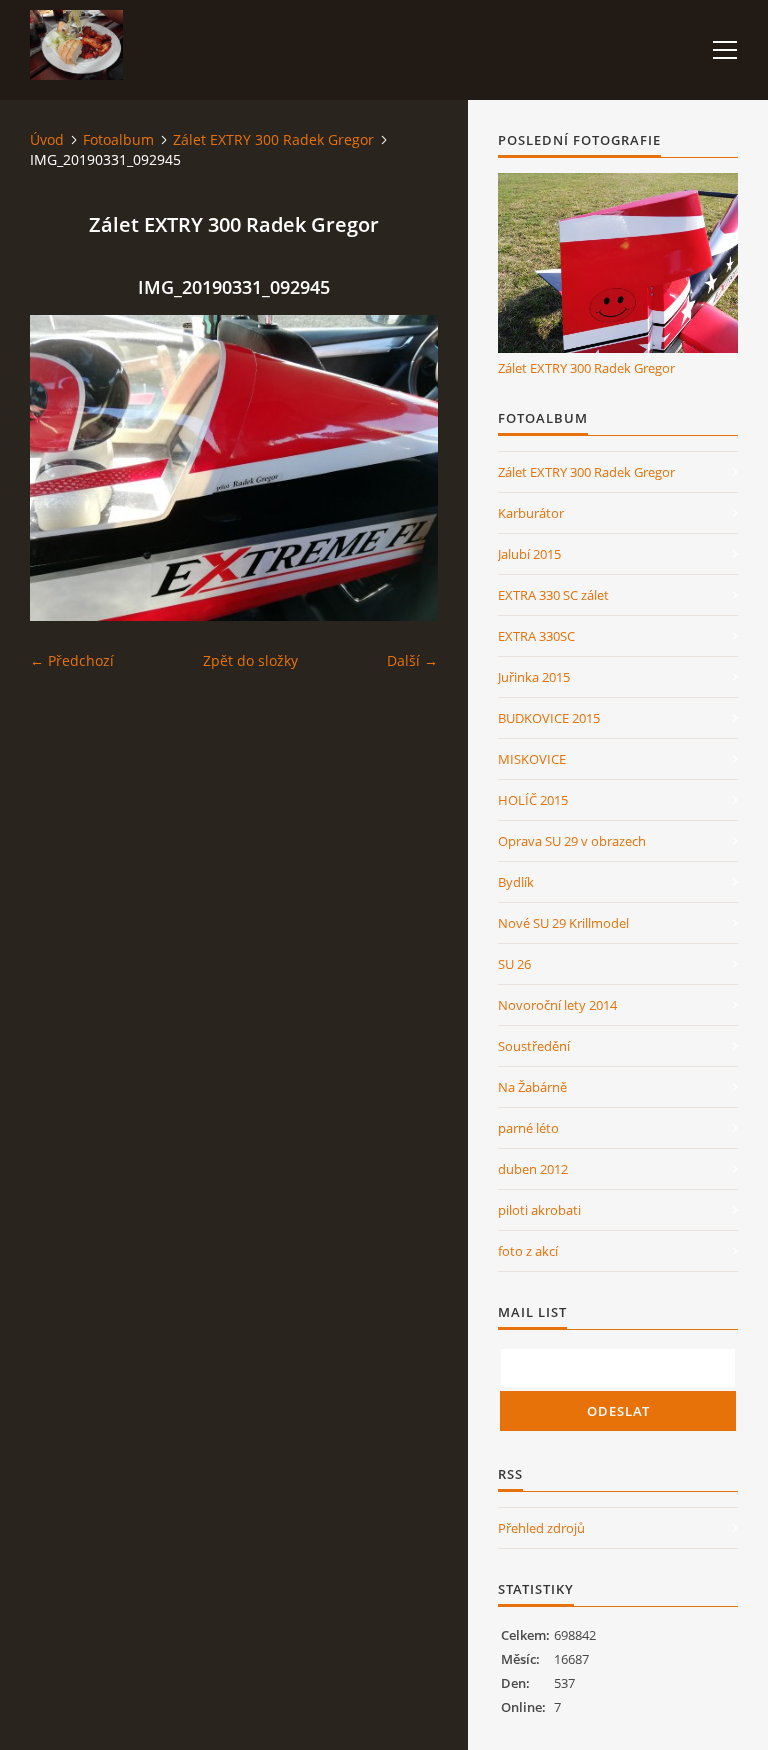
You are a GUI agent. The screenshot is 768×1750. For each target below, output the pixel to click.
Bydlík (516, 882)
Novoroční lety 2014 (557, 1005)
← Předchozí (72, 660)
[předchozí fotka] (62, 468)
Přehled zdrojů (541, 1528)
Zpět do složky (250, 660)
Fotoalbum (118, 139)
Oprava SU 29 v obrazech (572, 841)
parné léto (528, 1128)
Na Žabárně (532, 1087)
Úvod (47, 139)
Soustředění (534, 1046)
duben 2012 (533, 1169)
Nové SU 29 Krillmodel (563, 923)
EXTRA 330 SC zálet (553, 595)
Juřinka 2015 (534, 677)
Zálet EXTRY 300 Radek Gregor (273, 139)
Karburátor (531, 513)
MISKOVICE (532, 759)
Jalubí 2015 (529, 554)
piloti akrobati (539, 1210)
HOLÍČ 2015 (533, 800)
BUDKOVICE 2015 (549, 718)
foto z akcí (528, 1251)
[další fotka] (405, 468)
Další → (412, 660)
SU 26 (514, 964)
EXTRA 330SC (536, 636)
